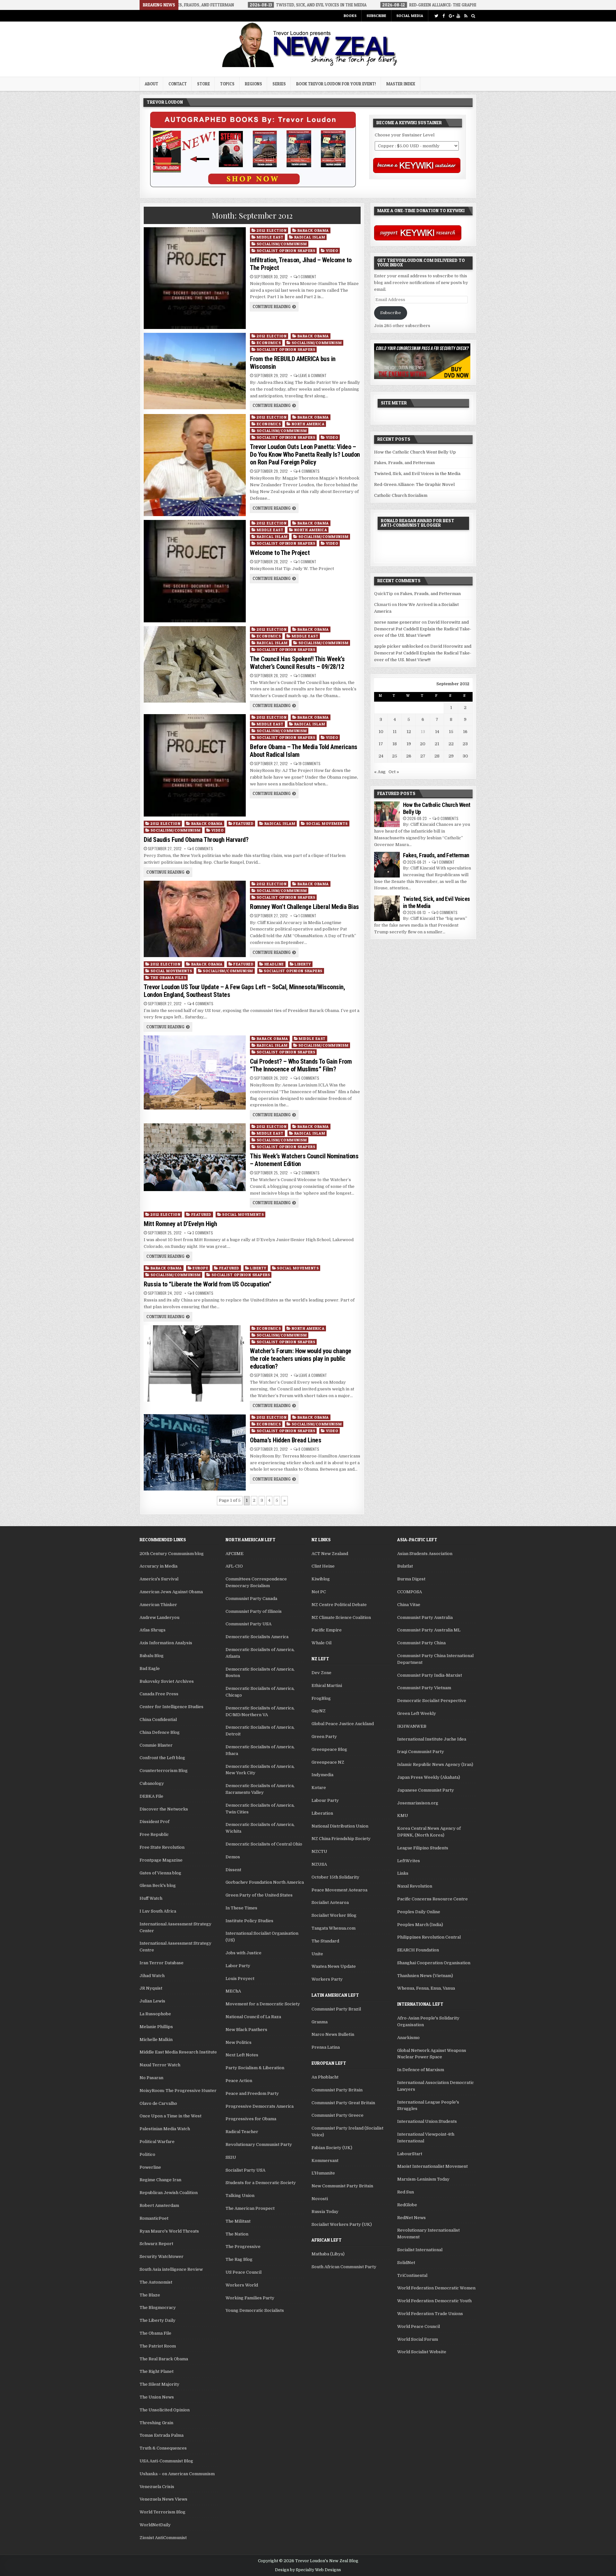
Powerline (150, 2167)
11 (395, 732)
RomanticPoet (154, 2218)
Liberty (303, 964)
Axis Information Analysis (166, 1643)
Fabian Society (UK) (332, 2148)
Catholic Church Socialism (401, 495)
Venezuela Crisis (157, 2487)
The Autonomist (156, 2282)
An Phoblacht (325, 2077)
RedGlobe (407, 2205)
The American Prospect (250, 2208)
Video (332, 251)
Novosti (320, 2199)
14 (437, 732)
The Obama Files (168, 977)
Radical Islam (310, 237)
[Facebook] (444, 16)
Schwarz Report (156, 2244)
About (151, 84)
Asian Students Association (425, 1554)
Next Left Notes (242, 2055)
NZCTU (319, 1851)
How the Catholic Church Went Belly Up (415, 452)
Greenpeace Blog (329, 1749)
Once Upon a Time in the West (171, 2116)
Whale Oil (321, 1643)
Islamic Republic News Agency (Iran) (435, 1764)
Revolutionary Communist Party (259, 2144)
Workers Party (327, 1979)
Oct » (394, 772)
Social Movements (327, 823)
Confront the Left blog (162, 1758)
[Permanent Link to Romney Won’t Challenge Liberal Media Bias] (195, 919)
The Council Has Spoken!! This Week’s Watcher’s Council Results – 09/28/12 (297, 663)
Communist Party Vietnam (424, 1688)
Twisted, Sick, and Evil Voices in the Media (417, 474)
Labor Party (238, 1966)
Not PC (319, 1592)
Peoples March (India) (420, 1925)
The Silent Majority (159, 2384)
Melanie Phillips (156, 2027)
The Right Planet (157, 2371)
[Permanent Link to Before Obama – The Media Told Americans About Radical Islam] (195, 765)
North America (308, 424)
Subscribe (376, 16)
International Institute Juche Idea (432, 1739)
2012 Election (272, 230)
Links (403, 1873)
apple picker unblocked (399, 646)
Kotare (319, 1788)
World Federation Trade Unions (430, 2314)
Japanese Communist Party (426, 1790)
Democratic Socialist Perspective (432, 1701)
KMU (403, 1815)
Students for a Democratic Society (261, 2183)
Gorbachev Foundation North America (265, 1882)
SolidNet (406, 2263)
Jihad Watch (152, 1976)
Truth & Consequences (163, 2448)
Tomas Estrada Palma (162, 2435)
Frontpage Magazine (161, 1860)
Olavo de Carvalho (158, 2103)
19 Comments (309, 764)
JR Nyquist (151, 1988)
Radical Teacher (242, 2132)
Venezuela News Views (163, 2499)
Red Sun (406, 2192)
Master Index (401, 84)
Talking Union (240, 2196)
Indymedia (322, 1775)
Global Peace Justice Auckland (343, 1724)
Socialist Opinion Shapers (286, 251)
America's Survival (159, 1579)
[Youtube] (458, 16)
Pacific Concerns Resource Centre (432, 1899)
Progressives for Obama (251, 2119)
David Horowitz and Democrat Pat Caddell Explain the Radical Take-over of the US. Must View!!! (423, 629)
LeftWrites (409, 1861)
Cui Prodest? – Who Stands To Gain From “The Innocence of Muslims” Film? (301, 1065)
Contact (178, 84)
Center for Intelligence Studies (171, 1707)
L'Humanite (323, 2173)
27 (423, 756)
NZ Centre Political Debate (339, 1605)
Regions (253, 84)
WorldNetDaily (155, 2525)
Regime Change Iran (160, 2180)
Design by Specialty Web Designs (308, 2570)
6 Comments (203, 849)
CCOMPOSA (410, 1592)
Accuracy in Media (158, 1566)
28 (437, 756)
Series (279, 84)
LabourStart (410, 2154)
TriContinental (412, 2275)
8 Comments (203, 1293)
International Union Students (427, 2121)
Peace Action (239, 2081)
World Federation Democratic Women (436, 2288)
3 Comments (203, 1233)
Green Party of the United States (259, 1895)
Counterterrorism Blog (164, 1771)
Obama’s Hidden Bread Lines (286, 1440)
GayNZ (319, 1711)
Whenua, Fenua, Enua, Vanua (426, 1988)
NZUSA (319, 1864)
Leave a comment (312, 376)
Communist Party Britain (337, 2090)
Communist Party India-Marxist (430, 1675)
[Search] (473, 16)
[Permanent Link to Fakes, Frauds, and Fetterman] (387, 865)
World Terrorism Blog (163, 2512)
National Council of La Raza (253, 2017)
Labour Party (325, 1800)
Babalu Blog (152, 1656)
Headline (274, 964)
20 (423, 744)
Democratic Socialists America (257, 1637)
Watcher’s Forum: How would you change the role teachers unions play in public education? (301, 1359)
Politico (147, 2154)
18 (395, 744)
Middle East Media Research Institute (178, 2052)
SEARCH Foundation (418, 1950)
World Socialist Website (422, 2352)
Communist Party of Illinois (254, 1611)
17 (381, 744)
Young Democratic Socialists (255, 2310)
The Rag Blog (239, 2259)
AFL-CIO (234, 1566)
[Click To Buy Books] (253, 186)
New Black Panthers (246, 2030)
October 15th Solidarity (335, 1877)
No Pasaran (151, 2078)
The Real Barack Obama (164, 2359)
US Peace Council (244, 2272)
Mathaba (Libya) (328, 2254)
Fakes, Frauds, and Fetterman (404, 463)
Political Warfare (157, 2142)
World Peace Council (419, 2326)
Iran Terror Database (162, 1963)
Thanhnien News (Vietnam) (425, 1976)
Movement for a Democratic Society (263, 2004)
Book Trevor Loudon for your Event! (336, 84)
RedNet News (411, 2218)
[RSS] (466, 16)
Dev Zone (321, 1673)
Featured (243, 823)
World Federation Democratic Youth (434, 2301)
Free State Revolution (162, 1847)
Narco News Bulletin (333, 2034)
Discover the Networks (164, 1809)
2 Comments (309, 1173)
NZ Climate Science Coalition (341, 1617)
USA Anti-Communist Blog (166, 2461)
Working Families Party (250, 2298)
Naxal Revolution (415, 1886)
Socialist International (420, 2250)
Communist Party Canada (251, 1599)
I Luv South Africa (158, 1911)
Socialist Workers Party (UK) (342, 2224)
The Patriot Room (158, 2346)
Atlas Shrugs (153, 1630)
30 (465, 756)
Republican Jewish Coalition (169, 2193)
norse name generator (397, 622)
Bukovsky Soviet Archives (167, 1681)
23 (465, 744)
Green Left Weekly (417, 1713)
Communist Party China (421, 1643)
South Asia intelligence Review (171, 2269)
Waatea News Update (334, 1966)
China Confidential (158, 1720)
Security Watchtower (162, 2256)
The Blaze (150, 2295)
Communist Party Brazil (336, 2009)
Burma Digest (411, 1579)
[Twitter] (436, 16)
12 (409, 732)
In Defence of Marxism (421, 2070)
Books (350, 16)
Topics (227, 84)
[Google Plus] (451, 16)
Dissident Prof (154, 1822)
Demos (233, 1857)
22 (451, 744)
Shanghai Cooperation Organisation (434, 1963)
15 (451, 732)
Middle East (270, 237)
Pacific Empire (327, 1630)
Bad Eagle (150, 1668)
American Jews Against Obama (171, 1592)
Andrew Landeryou (159, 1617)
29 (451, 756)
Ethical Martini (327, 1686)
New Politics (239, 2042)
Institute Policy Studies (249, 1921)
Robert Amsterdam (159, 2205)
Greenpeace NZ (328, 1762)
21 (437, 744)
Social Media (410, 16)
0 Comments (448, 818)
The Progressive (243, 2247)
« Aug (380, 772)
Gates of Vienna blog (160, 1873)
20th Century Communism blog (172, 1554)
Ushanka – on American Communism (177, 2474)
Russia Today (325, 2212)
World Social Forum (418, 2339)
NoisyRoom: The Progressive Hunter (178, 2091)
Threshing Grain (156, 2423)
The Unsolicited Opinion (165, 2410)
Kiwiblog (321, 1579)
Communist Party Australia (425, 1617)
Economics (269, 343)
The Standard (325, 1941)
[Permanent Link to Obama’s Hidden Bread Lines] (195, 1452)
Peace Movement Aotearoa (339, 1890)
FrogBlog (321, 1698)
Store (203, 84)
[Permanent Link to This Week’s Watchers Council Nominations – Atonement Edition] (195, 1157)
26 (409, 756)
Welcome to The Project (280, 553)
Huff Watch (151, 1898)
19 (409, 744)
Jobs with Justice (244, 1953)
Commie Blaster (156, 1745)
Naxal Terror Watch (160, 2065)
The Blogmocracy (158, 2308)
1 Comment (307, 277)
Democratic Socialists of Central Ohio (264, 1844)
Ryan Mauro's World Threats (169, 2231)
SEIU (231, 2157)
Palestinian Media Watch (165, 2129)
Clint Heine (323, 1566)
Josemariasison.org (418, 1803)
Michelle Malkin (156, 2040)
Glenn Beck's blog (158, 1885)
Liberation (322, 1813)
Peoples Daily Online (419, 1912)
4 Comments (309, 471)
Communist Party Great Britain (343, 2103)
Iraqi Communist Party (421, 1752)
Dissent (233, 1870)
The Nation (237, 2234)
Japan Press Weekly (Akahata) (429, 1777)
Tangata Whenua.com (334, 1928)
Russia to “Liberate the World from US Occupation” (208, 1284)
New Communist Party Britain (342, 2186)
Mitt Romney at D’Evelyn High (180, 1224)
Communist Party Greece (338, 2115)
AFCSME (235, 1554)
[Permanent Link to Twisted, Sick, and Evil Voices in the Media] (387, 908)
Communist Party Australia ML (429, 1630)
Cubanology (152, 1783)
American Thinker (158, 1605)
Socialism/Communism (282, 244)
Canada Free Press (159, 1694)
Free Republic (154, 1834)
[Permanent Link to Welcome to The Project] (195, 571)
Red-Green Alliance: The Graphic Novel (414, 484)
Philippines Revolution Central (429, 1937)
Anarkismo (408, 2038)
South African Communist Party (344, 2267)
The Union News (157, 2397)
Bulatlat (405, 1566)
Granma (320, 2022)
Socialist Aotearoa (330, 1902)
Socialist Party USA (245, 2170)
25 (395, 756)
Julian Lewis (152, 2001)
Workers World (242, 2285)
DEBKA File (151, 1796)
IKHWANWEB (412, 1726)
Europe (200, 1268)
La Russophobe (155, 2014)
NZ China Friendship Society (341, 1839)
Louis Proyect (240, 1979)
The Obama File (155, 2333)
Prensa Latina (326, 2047)
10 (381, 732)
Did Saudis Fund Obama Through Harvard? (196, 840)
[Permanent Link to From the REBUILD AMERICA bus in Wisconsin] (195, 371)
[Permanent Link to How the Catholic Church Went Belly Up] (387, 814)
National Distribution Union (340, 1826)
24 (381, 756)
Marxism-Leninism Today (423, 2179)
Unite (317, 1954)
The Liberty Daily (158, 2320)
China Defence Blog (160, 1732)
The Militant (238, 2221)
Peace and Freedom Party (252, 2093)
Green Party (324, 1737)
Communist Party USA (248, 1624)
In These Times (241, 1908)
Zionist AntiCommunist (163, 2538)
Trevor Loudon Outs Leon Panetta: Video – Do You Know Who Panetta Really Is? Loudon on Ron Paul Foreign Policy (305, 454)
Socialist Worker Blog (334, 1915)
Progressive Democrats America (260, 2106)
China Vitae (409, 1605)
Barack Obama (313, 230)
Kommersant (325, 2161)
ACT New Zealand (330, 1554)
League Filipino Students (423, 1848)
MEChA (233, 1991)
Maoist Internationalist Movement (432, 2166)
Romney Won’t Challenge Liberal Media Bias (304, 907)
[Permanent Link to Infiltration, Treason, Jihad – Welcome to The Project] (195, 278)
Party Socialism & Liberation (255, 2068)
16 (465, 732)
